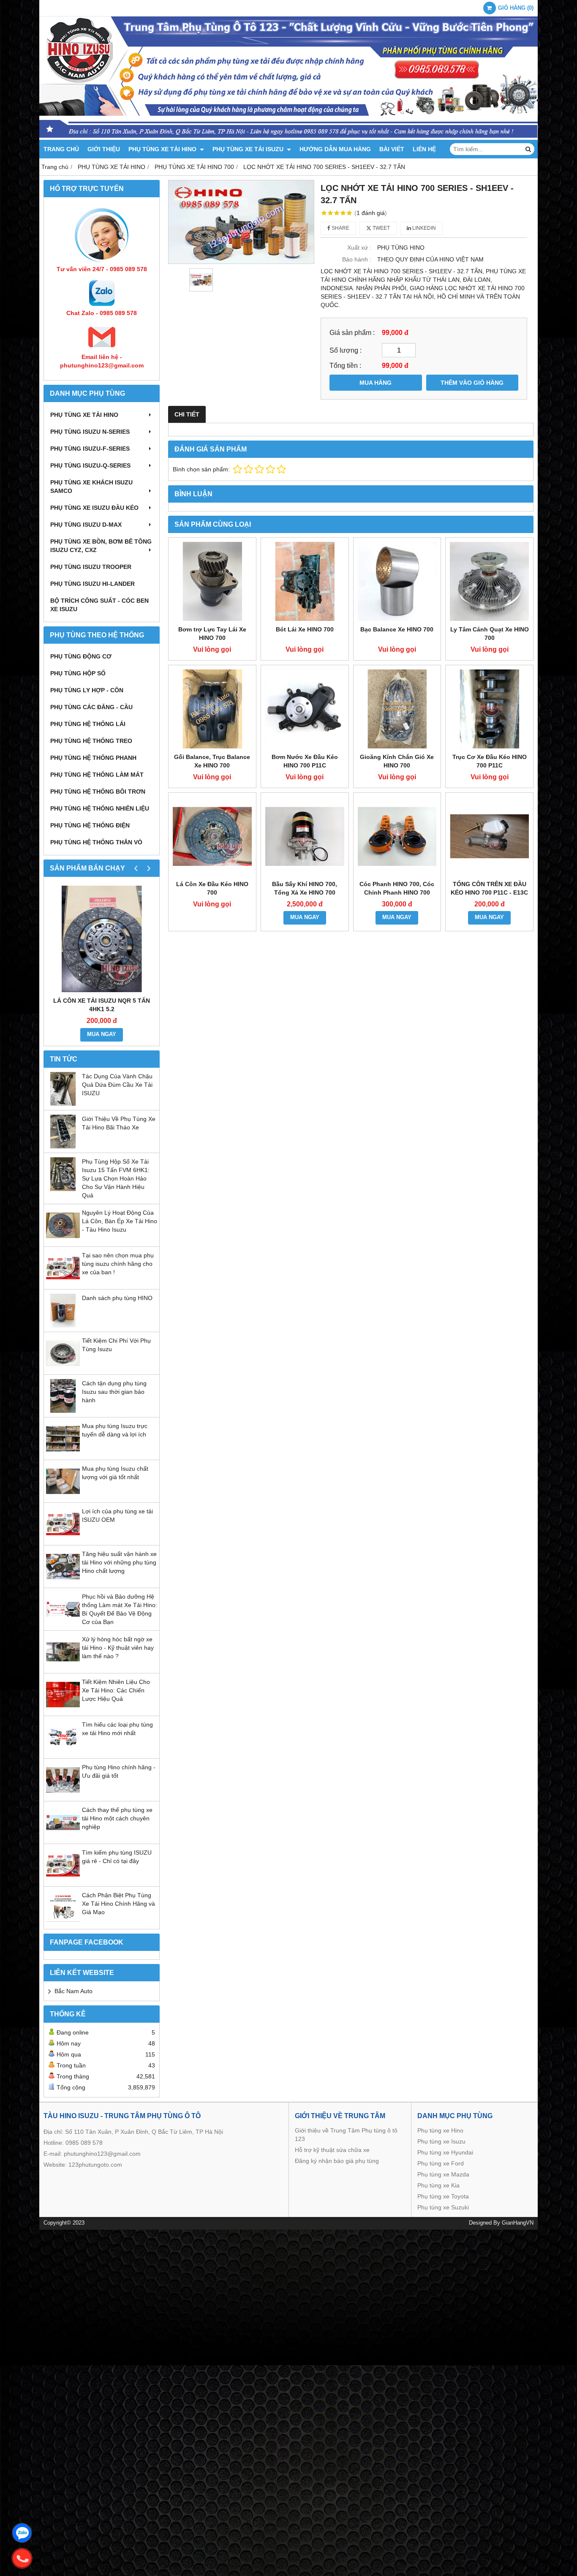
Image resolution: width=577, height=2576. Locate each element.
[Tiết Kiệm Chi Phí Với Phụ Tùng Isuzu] (63, 1368)
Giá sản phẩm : (352, 332)
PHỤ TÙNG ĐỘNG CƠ (81, 656)
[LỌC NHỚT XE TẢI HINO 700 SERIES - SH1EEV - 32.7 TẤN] (241, 222)
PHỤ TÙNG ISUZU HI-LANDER (93, 584)
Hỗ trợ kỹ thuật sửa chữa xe (332, 2150)
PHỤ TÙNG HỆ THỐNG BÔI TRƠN (98, 792)
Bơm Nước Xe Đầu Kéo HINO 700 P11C (305, 761)
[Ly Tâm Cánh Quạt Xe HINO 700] (489, 581)
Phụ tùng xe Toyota (443, 2196)
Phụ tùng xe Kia (438, 2185)
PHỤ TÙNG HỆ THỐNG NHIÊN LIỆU (100, 808)
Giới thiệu (104, 149)
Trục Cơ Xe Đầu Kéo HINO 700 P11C (490, 761)
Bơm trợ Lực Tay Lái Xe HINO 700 (212, 634)
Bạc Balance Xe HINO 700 (397, 629)
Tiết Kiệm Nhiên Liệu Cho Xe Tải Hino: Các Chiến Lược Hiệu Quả (116, 1690)
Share (340, 228)
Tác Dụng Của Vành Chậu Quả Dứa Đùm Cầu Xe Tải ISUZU (117, 1085)
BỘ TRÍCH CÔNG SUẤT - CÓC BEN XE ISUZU (99, 605)
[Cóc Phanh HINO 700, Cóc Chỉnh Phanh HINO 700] (397, 836)
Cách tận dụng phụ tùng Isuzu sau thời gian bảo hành (114, 1392)
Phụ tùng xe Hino (440, 2130)
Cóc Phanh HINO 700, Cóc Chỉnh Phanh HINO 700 (397, 888)
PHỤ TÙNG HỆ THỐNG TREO (91, 741)
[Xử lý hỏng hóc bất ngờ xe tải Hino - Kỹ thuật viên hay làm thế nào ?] (63, 1667)
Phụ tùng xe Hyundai (445, 2152)
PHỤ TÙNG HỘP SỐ (78, 673)
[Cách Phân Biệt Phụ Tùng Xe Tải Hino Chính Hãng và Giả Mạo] (63, 1923)
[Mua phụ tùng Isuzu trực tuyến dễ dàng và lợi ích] (63, 1453)
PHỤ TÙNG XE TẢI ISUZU (249, 149)
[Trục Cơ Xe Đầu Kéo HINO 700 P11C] (489, 709)
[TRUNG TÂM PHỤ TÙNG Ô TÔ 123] (288, 138)
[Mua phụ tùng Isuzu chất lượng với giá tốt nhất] (63, 1496)
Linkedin (423, 228)
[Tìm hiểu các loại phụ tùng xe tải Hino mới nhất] (63, 1752)
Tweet (381, 228)
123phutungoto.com (95, 2165)
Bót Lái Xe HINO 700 (305, 629)
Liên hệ (424, 149)
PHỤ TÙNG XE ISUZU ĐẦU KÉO (94, 508)
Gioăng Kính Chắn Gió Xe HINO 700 (397, 761)
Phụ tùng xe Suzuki (443, 2207)
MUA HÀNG (376, 383)
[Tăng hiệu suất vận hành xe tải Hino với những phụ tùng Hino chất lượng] (63, 1581)
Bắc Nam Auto (73, 1991)
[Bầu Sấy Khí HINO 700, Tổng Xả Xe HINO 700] (305, 836)
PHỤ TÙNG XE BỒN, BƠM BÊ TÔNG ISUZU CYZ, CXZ (101, 546)
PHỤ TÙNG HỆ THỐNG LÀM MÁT (97, 775)
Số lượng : (346, 350)
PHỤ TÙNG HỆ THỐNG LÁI (88, 724)
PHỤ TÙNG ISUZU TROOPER (91, 567)
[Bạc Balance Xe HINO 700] (397, 581)
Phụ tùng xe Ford (441, 2163)
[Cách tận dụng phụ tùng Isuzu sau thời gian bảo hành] (63, 1411)
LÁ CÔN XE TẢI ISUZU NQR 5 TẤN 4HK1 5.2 (102, 1005)
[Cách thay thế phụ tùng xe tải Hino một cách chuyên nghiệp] (63, 1837)
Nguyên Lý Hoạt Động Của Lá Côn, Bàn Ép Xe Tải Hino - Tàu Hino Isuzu (120, 1221)
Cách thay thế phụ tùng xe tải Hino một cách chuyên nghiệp (117, 1818)
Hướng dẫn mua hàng (335, 149)
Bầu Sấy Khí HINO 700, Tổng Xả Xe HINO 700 (305, 888)
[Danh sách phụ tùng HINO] (63, 1325)
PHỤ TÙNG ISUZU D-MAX (86, 525)
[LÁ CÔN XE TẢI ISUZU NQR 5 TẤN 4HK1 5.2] (102, 939)
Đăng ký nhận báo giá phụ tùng (337, 2161)
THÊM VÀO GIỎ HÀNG (472, 383)
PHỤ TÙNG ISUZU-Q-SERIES (90, 465)
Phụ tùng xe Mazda (443, 2174)
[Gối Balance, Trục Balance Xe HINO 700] (212, 709)
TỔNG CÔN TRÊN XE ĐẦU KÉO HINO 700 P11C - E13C (489, 888)
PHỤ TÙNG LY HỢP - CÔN (87, 690)
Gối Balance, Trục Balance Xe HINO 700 (212, 761)
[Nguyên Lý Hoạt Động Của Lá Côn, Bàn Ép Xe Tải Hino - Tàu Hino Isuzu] (63, 1240)
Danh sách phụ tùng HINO (117, 1298)
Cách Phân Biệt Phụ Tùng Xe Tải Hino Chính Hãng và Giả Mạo (118, 1904)
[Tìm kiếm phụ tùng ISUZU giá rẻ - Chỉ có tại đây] (63, 1880)
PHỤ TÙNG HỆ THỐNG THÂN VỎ (96, 842)
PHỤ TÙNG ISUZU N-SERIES (90, 432)
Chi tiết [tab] (187, 414)
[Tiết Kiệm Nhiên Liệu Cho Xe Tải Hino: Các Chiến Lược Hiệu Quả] (63, 1709)
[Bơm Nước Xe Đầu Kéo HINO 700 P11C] (305, 709)
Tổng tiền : (345, 365)
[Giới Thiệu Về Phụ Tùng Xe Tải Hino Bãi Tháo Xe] (63, 1146)
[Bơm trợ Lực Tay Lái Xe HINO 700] (212, 581)
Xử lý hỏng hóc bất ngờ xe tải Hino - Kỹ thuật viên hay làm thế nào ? (118, 1648)
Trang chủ (61, 149)
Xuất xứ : (359, 248)
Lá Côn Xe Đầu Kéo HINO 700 (212, 888)
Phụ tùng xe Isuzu (441, 2141)
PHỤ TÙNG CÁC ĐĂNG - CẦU (91, 707)
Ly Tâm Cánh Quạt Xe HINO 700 (490, 634)
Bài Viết (392, 149)
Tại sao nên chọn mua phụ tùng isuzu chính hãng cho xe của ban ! (118, 1264)
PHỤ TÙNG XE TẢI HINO (163, 149)
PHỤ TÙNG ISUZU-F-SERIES (90, 449)
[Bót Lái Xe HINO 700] (305, 581)
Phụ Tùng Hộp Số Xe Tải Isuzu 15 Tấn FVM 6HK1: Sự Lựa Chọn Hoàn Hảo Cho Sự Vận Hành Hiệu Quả (116, 1178)
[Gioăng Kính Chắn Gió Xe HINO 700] (397, 709)
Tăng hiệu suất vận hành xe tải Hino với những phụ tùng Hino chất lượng (119, 1562)
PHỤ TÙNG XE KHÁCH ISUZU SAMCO (91, 487)
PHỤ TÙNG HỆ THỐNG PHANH (93, 758)
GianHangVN (518, 2223)
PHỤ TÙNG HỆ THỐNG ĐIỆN (90, 825)
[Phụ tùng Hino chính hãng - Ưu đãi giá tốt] (63, 1795)
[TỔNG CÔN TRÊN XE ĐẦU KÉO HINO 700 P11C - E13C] (489, 836)
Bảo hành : (357, 259)
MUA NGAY (102, 1034)
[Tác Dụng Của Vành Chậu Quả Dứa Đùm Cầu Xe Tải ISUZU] (63, 1104)
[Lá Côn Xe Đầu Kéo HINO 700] (212, 836)
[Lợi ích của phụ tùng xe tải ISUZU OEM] (63, 1539)
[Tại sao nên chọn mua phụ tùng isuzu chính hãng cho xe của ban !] (63, 1283)
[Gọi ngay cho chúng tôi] (22, 2558)
